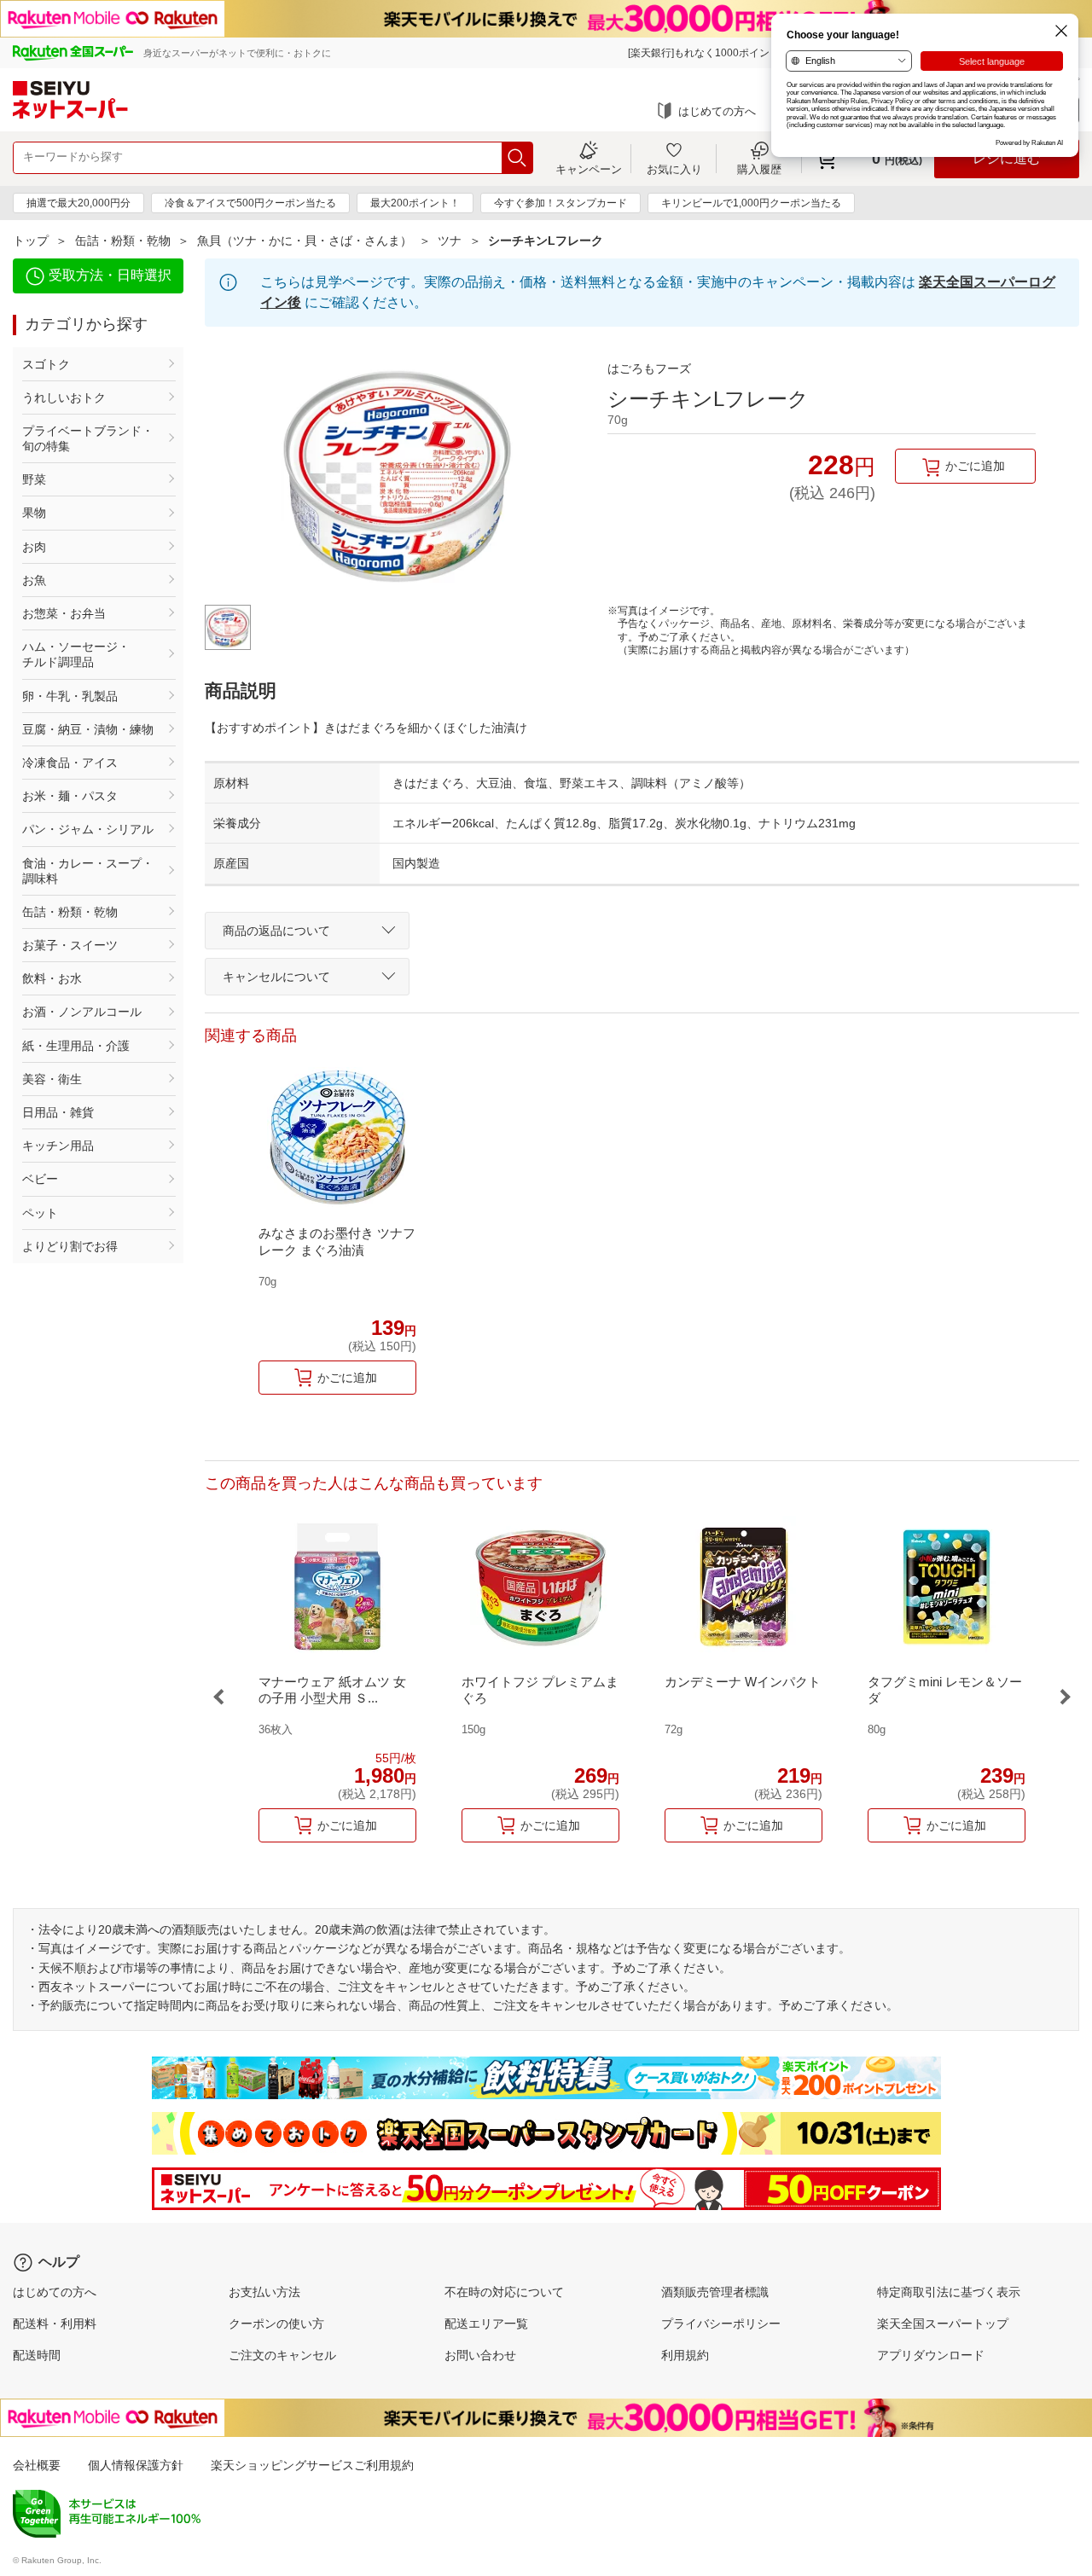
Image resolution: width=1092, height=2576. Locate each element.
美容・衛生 (52, 1079)
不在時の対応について (504, 2292)
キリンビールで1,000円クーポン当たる (751, 203)
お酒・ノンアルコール (82, 1012)
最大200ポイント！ (415, 203)
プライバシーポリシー (721, 2324)
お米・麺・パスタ (70, 796)
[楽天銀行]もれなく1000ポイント (704, 53)
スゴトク (46, 364)
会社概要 (37, 2465)
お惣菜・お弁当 (64, 613)
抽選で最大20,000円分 (78, 203)
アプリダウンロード (931, 2355)
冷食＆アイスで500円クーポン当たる (250, 203)
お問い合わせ (480, 2355)
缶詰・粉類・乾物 (123, 241)
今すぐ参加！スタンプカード (561, 203)
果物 (34, 513)
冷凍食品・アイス (70, 763)
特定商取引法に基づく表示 (949, 2292)
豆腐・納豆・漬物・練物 (88, 729)
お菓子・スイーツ (70, 945)
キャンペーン (589, 169)
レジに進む (1007, 158)
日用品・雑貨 (58, 1112)
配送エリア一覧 (486, 2324)
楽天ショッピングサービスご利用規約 (312, 2465)
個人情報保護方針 (136, 2465)
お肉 (34, 547)
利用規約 (685, 2355)
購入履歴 (759, 169)
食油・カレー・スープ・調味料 (88, 871)
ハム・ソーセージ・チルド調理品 (76, 654)
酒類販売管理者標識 (715, 2292)
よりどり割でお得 (70, 1246)
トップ (31, 241)
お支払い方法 (264, 2292)
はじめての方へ (717, 111)
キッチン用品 (58, 1146)
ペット (40, 1213)
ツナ (450, 241)
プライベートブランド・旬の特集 (88, 438)
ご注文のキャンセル (282, 2355)
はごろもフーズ (649, 368)
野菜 (34, 479)
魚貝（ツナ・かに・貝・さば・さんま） (305, 241)
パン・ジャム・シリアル (88, 829)
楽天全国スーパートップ (943, 2324)
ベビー (40, 1179)
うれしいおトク (64, 397)
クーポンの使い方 (276, 2324)
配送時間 (37, 2355)
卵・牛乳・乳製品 (70, 696)
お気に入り (674, 169)
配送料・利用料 (55, 2324)
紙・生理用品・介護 (76, 1046)
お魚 (34, 580)
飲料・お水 (52, 978)
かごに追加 (975, 466)
